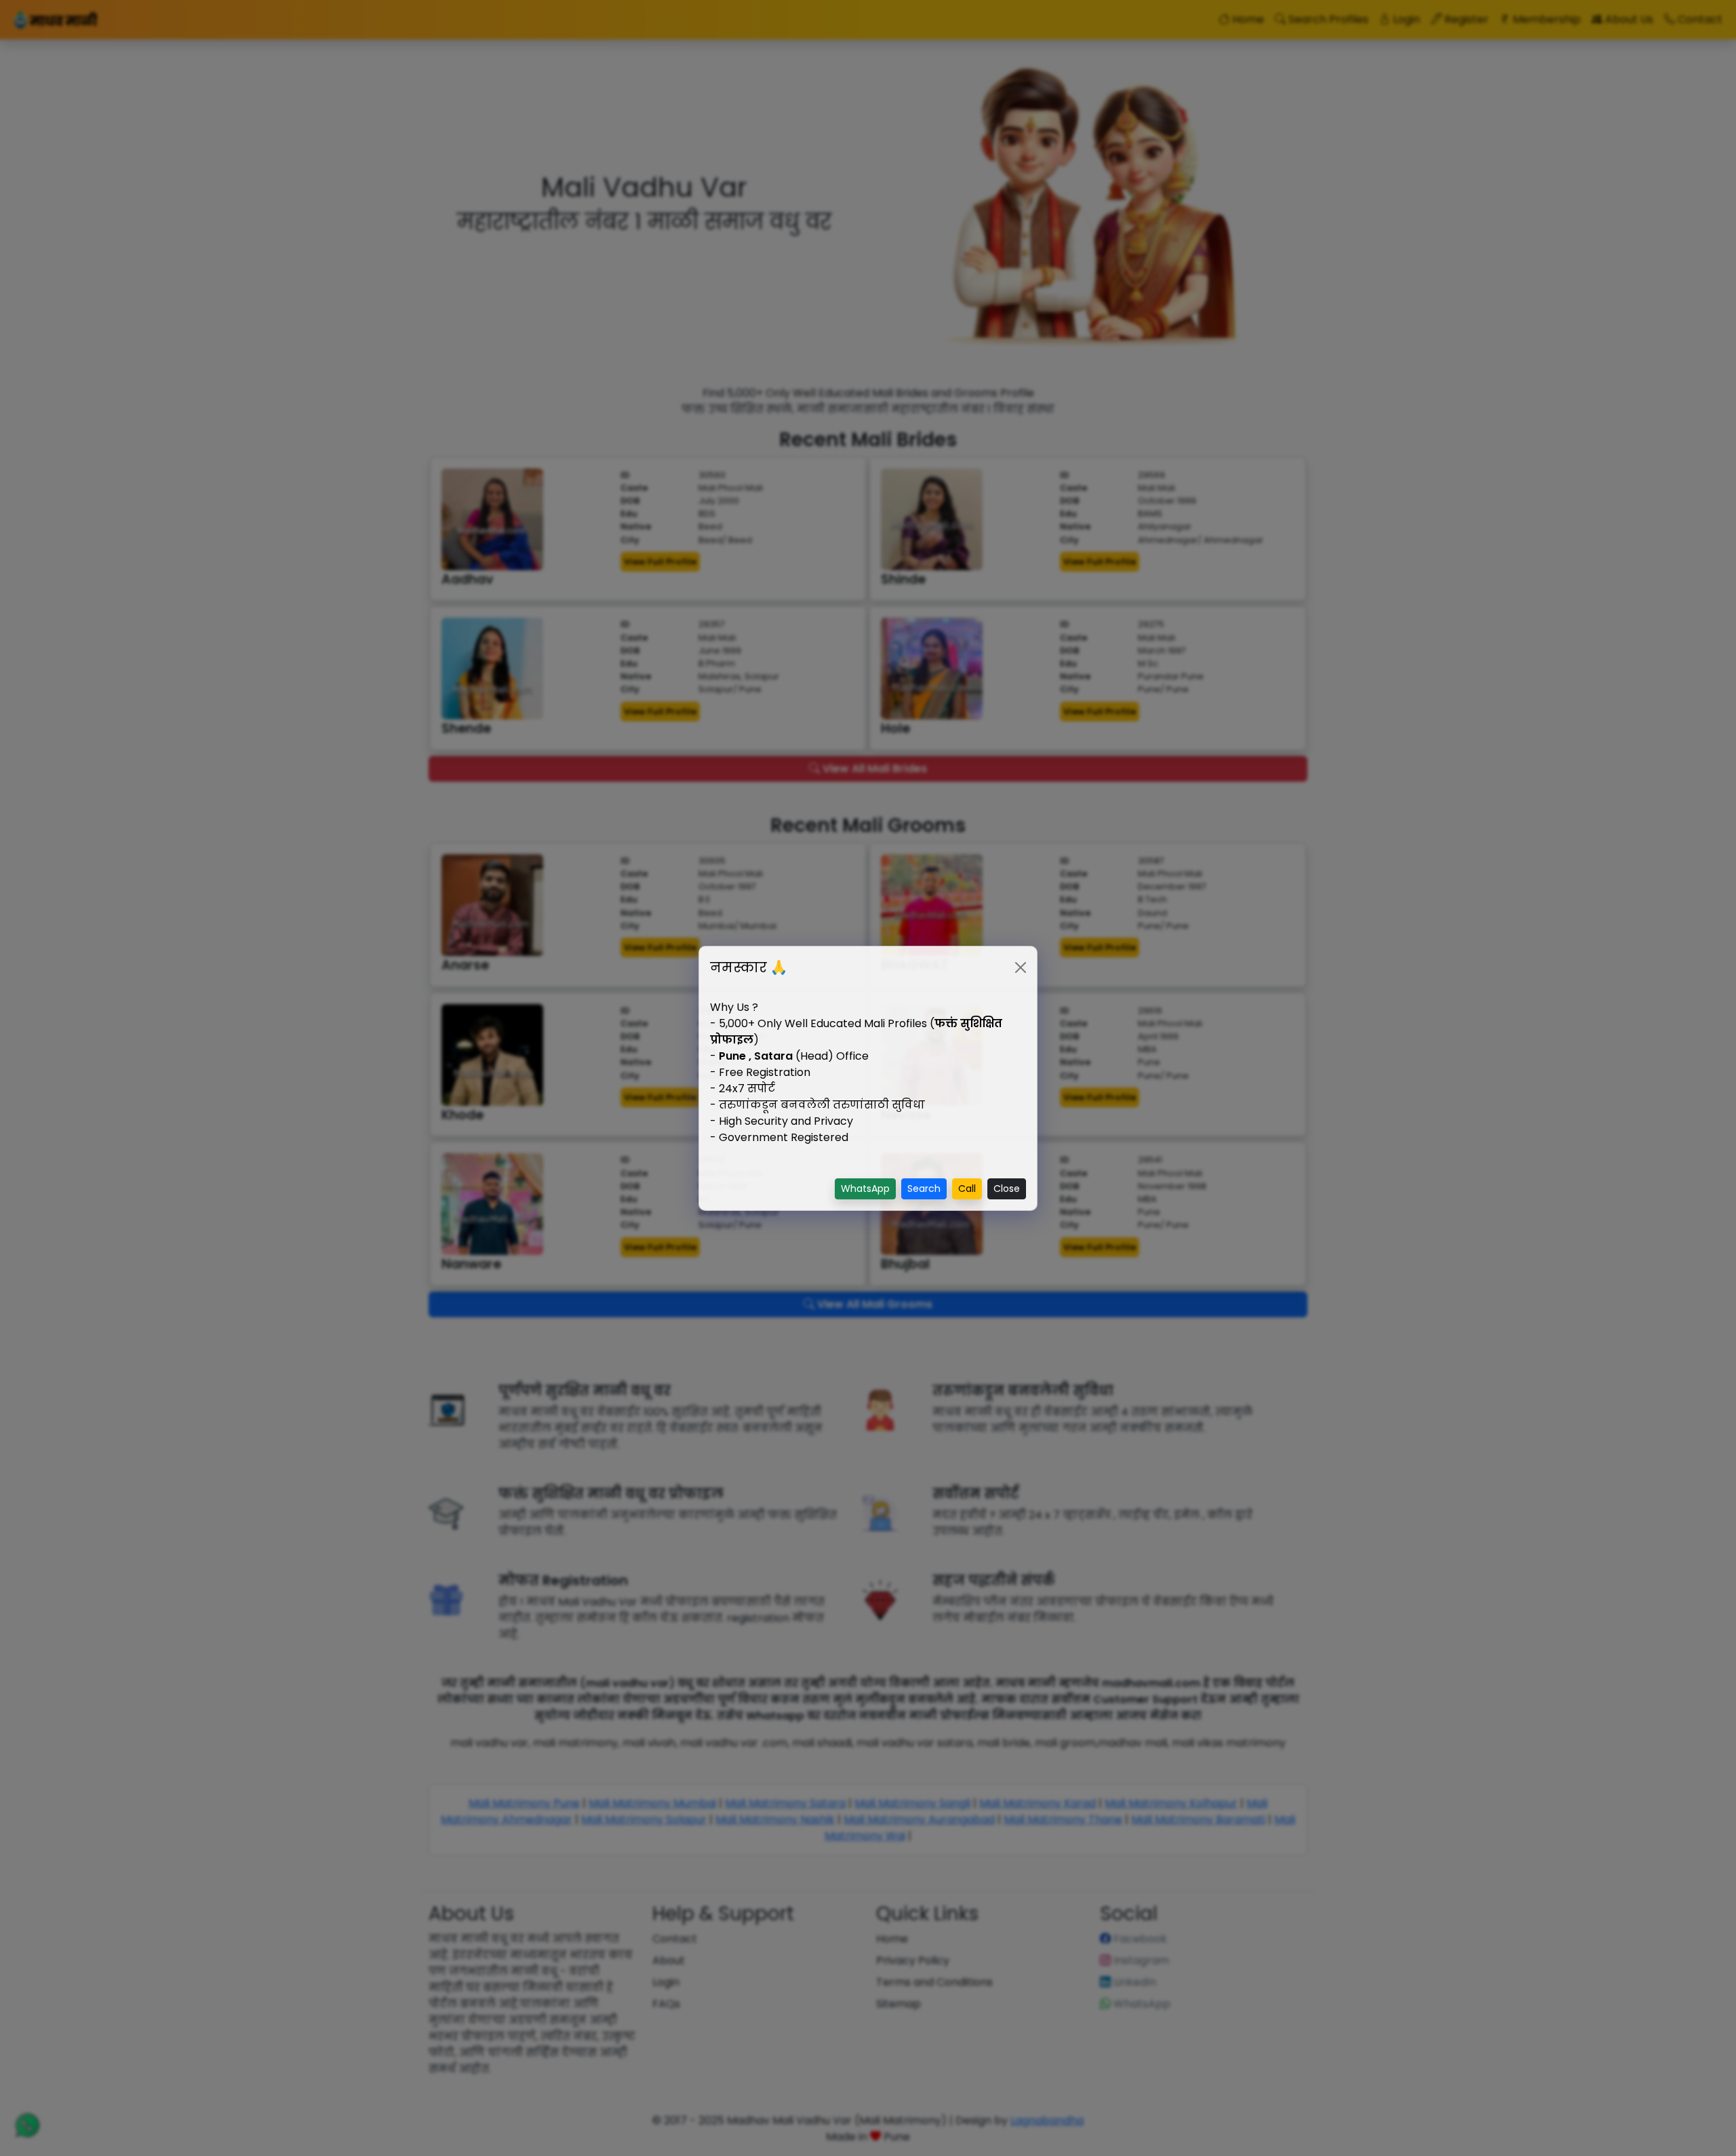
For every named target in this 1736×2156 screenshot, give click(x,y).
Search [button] (924, 1189)
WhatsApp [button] (865, 1189)
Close (1007, 1189)
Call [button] (967, 1189)
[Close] (1021, 967)
